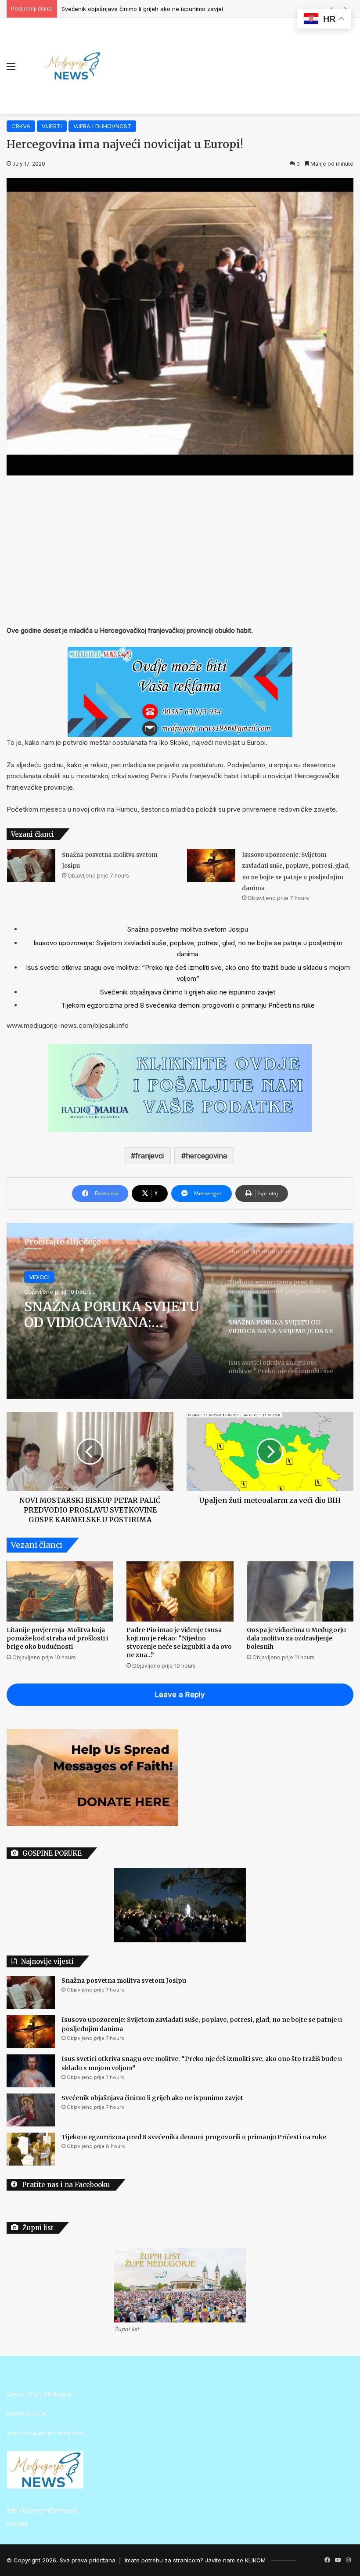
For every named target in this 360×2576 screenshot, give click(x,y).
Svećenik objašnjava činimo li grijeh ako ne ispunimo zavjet (188, 992)
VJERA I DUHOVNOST (102, 126)
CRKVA (21, 126)
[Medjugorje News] (72, 66)
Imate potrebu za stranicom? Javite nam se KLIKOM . (197, 2560)
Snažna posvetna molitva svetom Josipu (188, 929)
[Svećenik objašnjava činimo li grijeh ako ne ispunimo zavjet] (31, 2110)
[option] (180, 1311)
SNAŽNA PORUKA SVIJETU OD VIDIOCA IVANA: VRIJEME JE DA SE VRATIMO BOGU (112, 1314)
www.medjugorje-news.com (45, 2433)
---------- (284, 2560)
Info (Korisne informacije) (42, 2511)
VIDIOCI (39, 1277)
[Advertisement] (180, 550)
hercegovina (206, 1156)
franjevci (149, 1156)
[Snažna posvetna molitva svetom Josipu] (31, 865)
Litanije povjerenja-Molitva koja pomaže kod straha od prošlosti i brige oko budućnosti (57, 1638)
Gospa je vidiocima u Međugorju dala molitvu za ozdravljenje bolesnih (296, 1638)
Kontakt (17, 2524)
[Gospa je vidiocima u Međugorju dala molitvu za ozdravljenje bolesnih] (300, 1591)
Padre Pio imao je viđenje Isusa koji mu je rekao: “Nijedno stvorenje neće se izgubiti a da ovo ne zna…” (179, 1642)
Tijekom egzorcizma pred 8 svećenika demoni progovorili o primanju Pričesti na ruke (178, 9)
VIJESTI (52, 126)
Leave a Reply (180, 1694)
